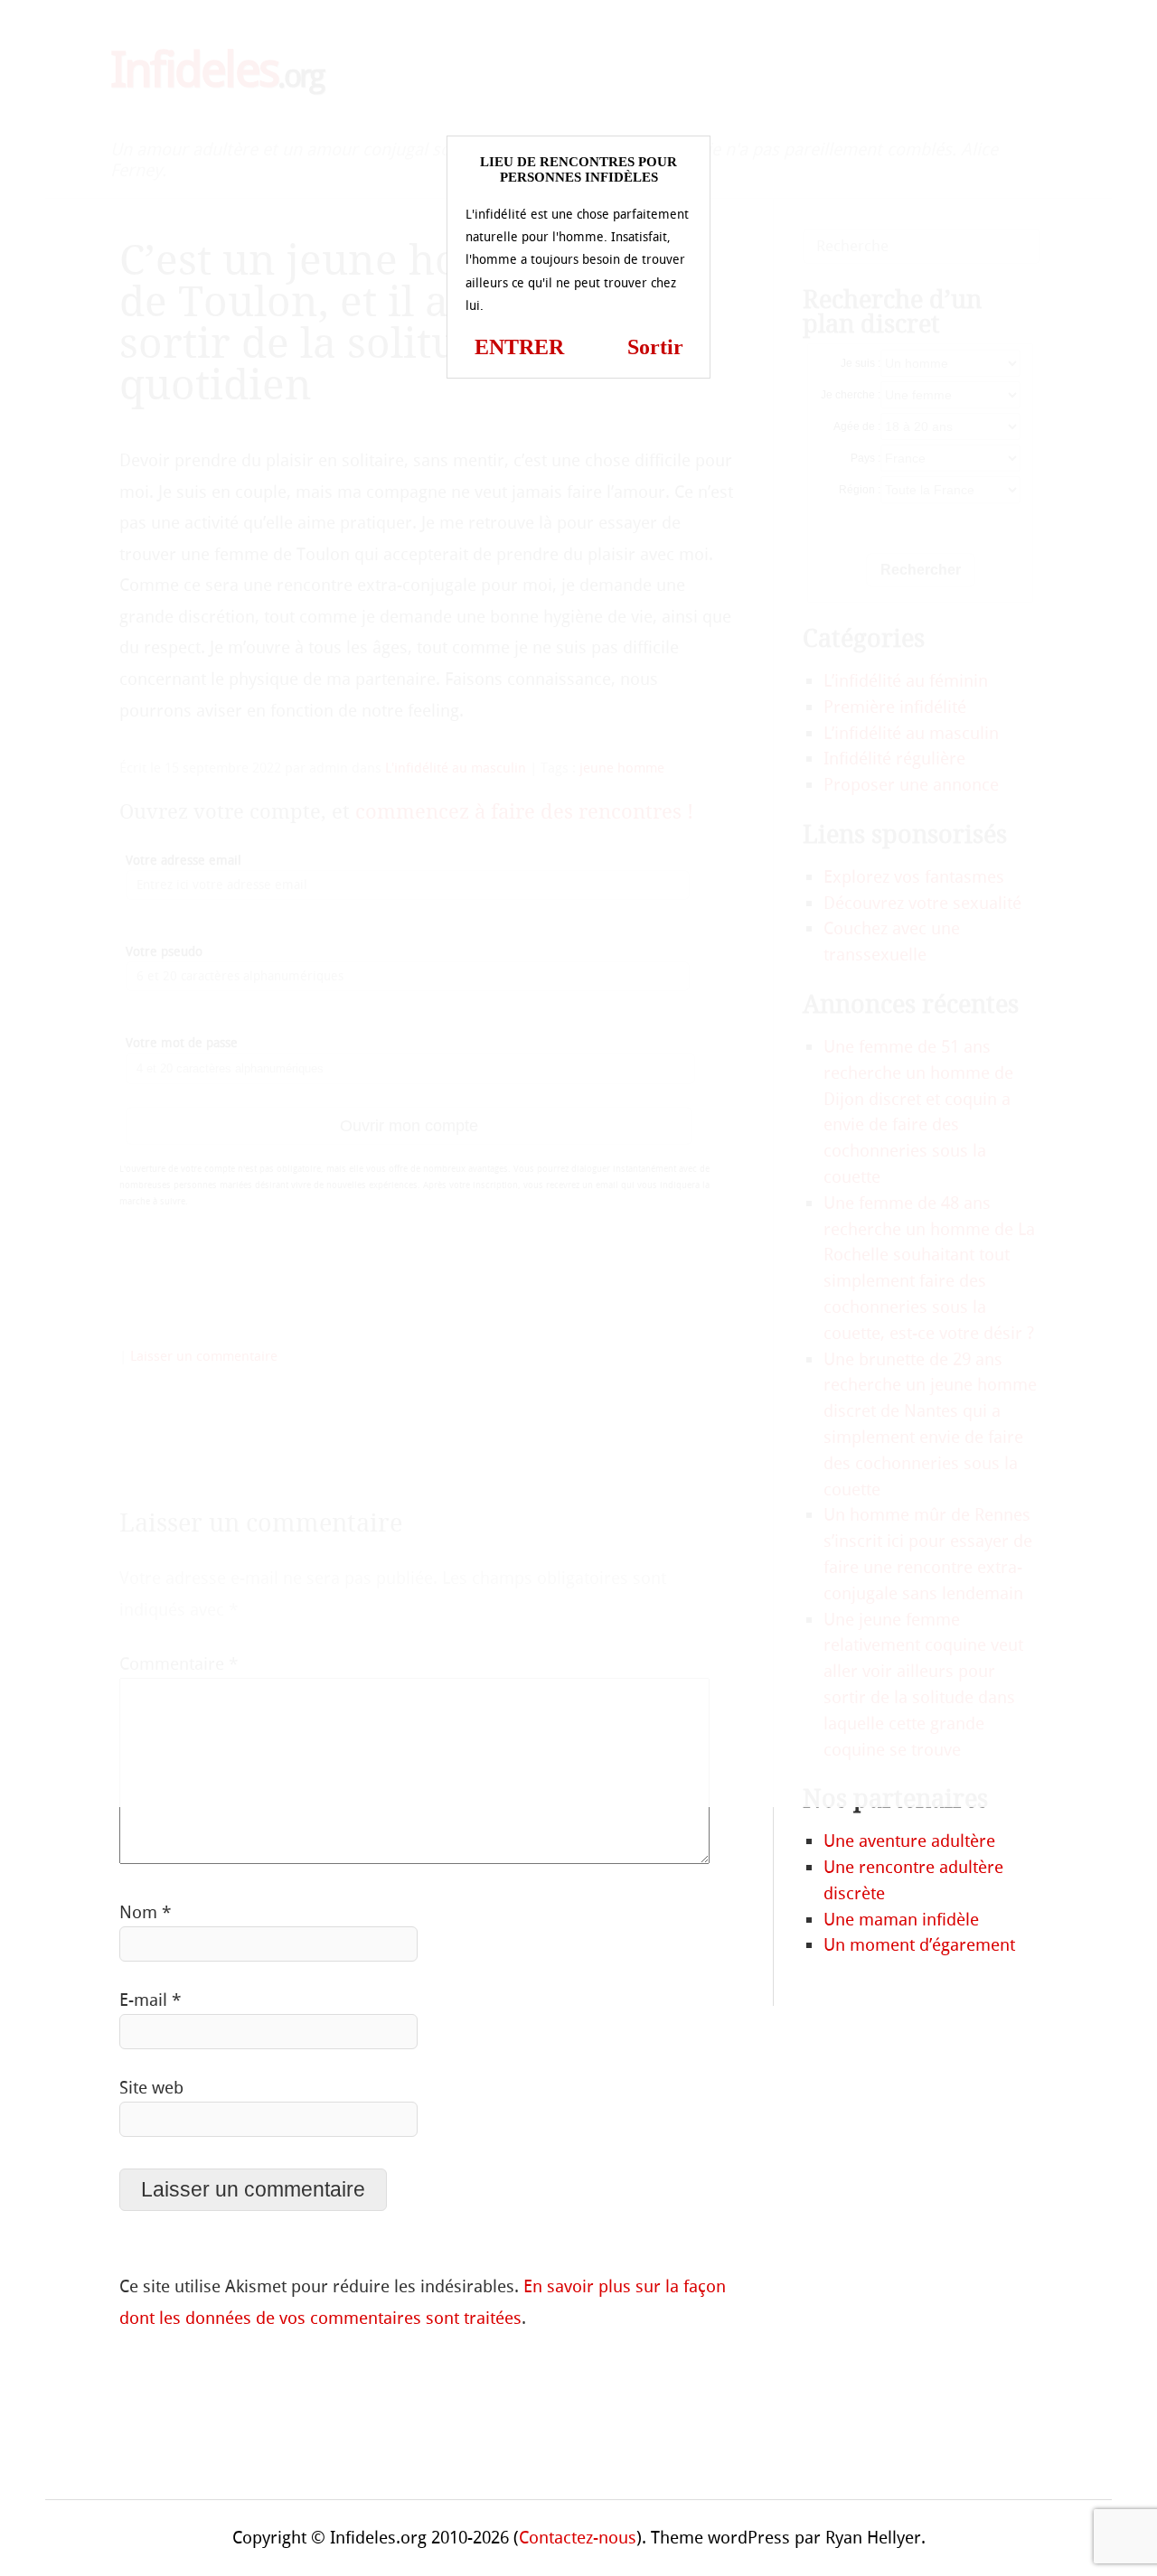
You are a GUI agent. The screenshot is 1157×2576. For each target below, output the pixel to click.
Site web (151, 2088)
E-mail (150, 2000)
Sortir (655, 347)
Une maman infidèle (901, 1920)
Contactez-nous (578, 2538)
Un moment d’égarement (919, 1945)
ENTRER (519, 347)
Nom (145, 1912)
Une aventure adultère (909, 1841)
